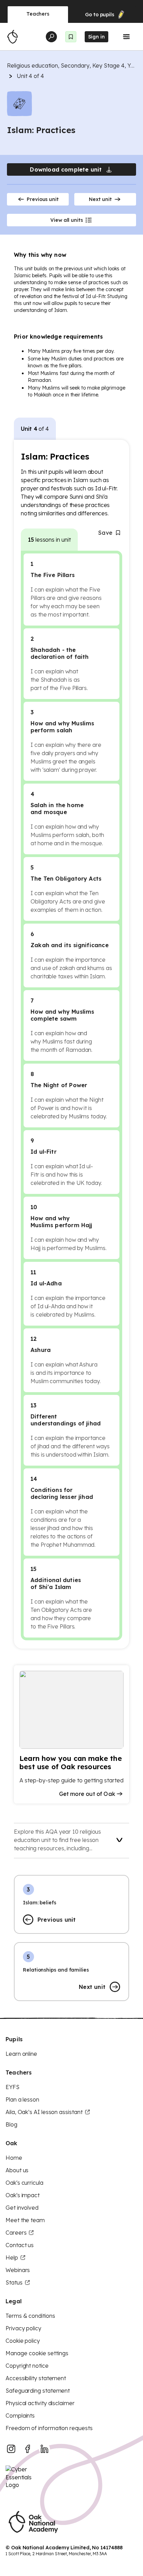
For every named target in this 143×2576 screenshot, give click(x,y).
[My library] (71, 37)
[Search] (51, 37)
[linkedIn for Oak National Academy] (44, 2449)
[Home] (12, 37)
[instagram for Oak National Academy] (11, 2449)
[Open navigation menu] (126, 37)
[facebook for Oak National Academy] (28, 2449)
